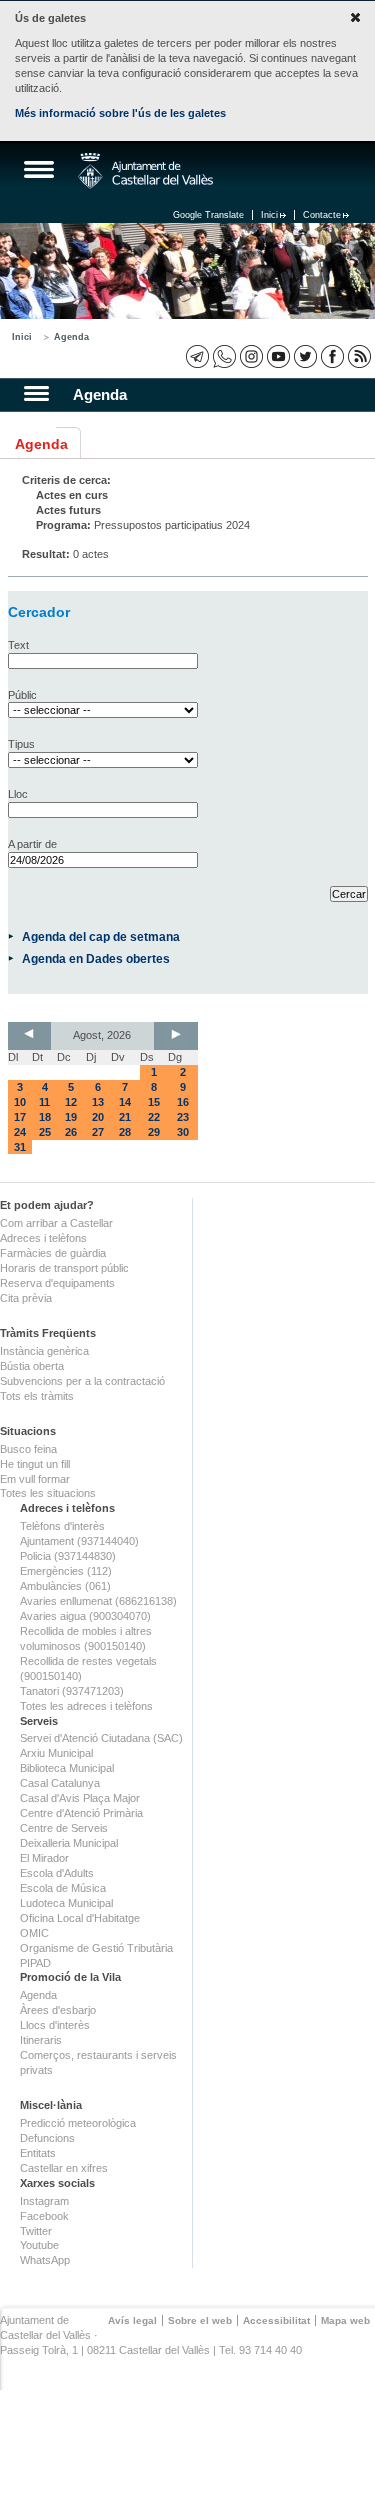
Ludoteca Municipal (66, 1903)
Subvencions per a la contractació (82, 1381)
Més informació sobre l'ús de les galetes (120, 113)
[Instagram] (251, 356)
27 (98, 1132)
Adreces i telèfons (43, 1238)
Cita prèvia (26, 1298)
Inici (269, 215)
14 (125, 1102)
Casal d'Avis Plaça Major (80, 1798)
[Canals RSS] (359, 356)
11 (44, 1102)
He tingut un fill (35, 1464)
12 (71, 1102)
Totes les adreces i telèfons (86, 1706)
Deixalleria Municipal (69, 1843)
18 (45, 1117)
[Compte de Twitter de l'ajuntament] (305, 356)
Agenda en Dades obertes (96, 958)
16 (183, 1102)
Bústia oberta (32, 1366)
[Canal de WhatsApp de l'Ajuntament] (224, 356)
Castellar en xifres (64, 2168)
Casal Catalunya (60, 1783)
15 (154, 1102)
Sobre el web (200, 2320)
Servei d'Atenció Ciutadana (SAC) (101, 1738)
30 (183, 1132)
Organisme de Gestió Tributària (96, 1948)
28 (125, 1132)
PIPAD (35, 1963)
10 (20, 1102)
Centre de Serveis (64, 1828)
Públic (22, 695)
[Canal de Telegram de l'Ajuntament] (197, 356)
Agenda (71, 337)
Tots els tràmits (37, 1396)
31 (20, 1147)
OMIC (34, 1933)
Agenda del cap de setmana (101, 936)
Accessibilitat (276, 2320)
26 (71, 1132)
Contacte (322, 215)
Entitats (38, 2153)
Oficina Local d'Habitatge (80, 1918)
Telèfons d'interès (62, 1526)
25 (45, 1132)
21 (125, 1117)
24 (20, 1132)
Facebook (44, 2216)
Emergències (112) (66, 1571)
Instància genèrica (44, 1351)
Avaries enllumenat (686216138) (98, 1601)
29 (154, 1132)
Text (18, 645)
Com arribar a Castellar (56, 1223)
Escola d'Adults (57, 1873)
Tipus (21, 744)
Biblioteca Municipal (67, 1768)
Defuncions (47, 2138)
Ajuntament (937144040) (79, 1541)
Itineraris (41, 2040)
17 (20, 1117)
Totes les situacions (48, 1493)
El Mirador (44, 1858)
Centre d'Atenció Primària (81, 1813)
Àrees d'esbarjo (58, 2010)
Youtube (39, 2245)
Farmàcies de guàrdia (53, 1253)
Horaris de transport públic (64, 1268)
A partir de (32, 844)
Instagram (44, 2201)
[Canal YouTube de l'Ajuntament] (278, 356)
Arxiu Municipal (56, 1753)
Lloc (18, 794)
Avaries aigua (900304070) (85, 1616)
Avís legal (132, 2320)
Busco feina (28, 1449)
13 (98, 1102)
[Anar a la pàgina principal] (145, 171)
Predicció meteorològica (78, 2123)
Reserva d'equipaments (57, 1283)
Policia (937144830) (68, 1556)
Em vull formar (35, 1479)
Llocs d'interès (55, 2025)
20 (98, 1117)
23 (183, 1117)
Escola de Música (63, 1888)
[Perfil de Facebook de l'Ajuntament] (332, 356)
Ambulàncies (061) (65, 1586)
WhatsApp (45, 2260)
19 (71, 1117)
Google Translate (208, 215)
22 (154, 1117)
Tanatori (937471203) (72, 1691)
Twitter (36, 2231)
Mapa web (345, 2320)
